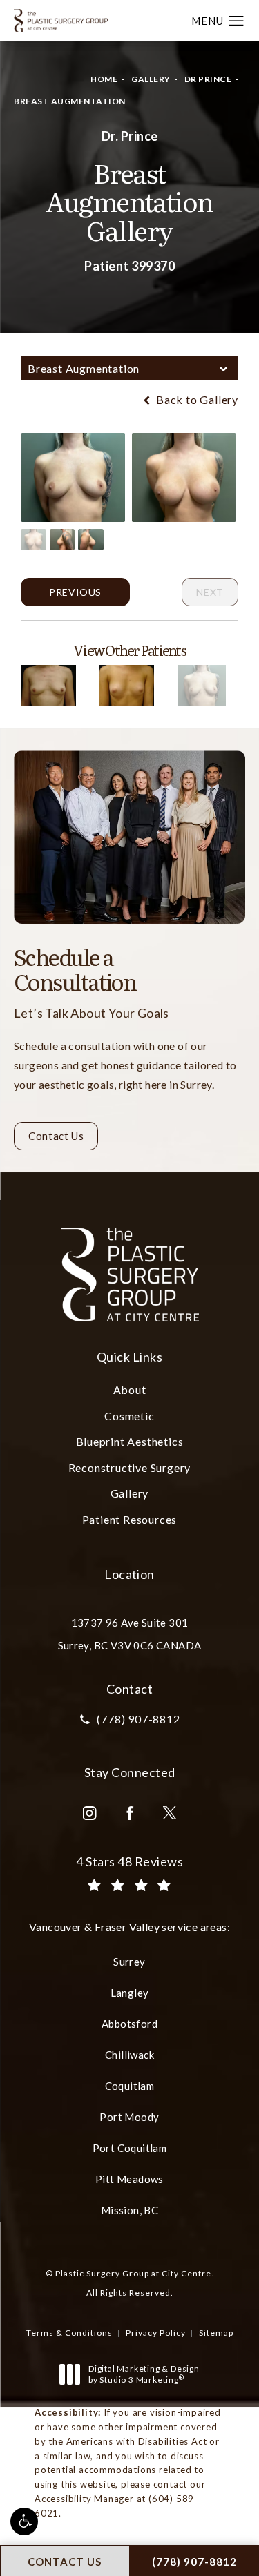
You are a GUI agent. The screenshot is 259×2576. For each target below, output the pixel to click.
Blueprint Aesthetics (130, 1441)
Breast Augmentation (70, 101)
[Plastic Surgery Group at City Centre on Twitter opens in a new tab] (170, 1813)
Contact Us (56, 1136)
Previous (75, 592)
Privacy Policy (156, 2333)
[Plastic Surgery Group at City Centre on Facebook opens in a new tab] (130, 1813)
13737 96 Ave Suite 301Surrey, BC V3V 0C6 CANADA (130, 1634)
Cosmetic (129, 1416)
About (130, 1389)
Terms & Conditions (69, 2333)
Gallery (151, 79)
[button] (24, 2521)
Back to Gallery (196, 400)
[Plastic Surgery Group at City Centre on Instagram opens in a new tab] (90, 1813)
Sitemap (216, 2333)
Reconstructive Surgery (130, 1468)
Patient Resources (130, 1519)
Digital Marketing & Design (144, 2374)
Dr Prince (208, 79)
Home (104, 79)
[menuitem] (90, 1813)
